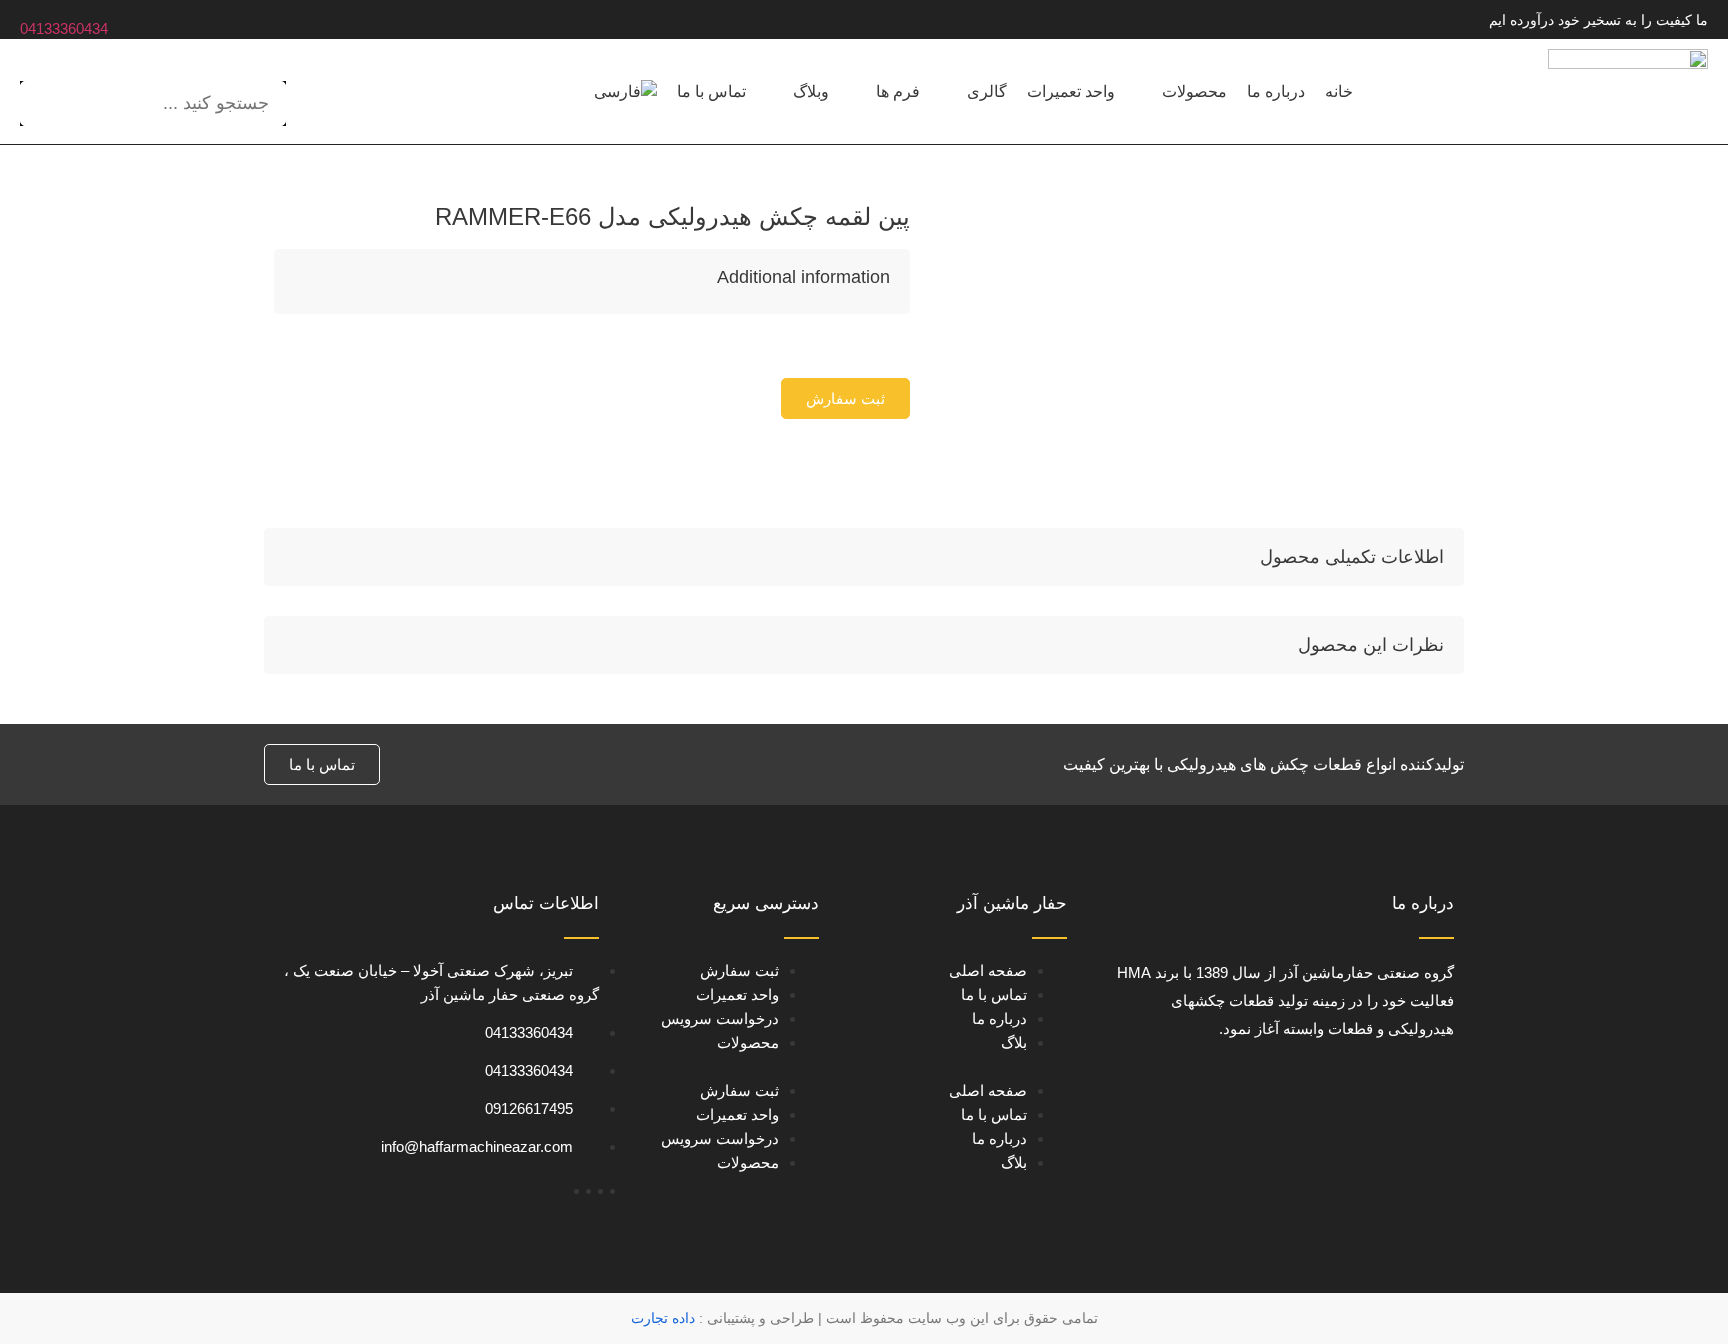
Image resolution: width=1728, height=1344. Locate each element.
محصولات (748, 1042)
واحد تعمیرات (737, 994)
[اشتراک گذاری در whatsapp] (892, 346)
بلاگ (1014, 1042)
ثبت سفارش (739, 970)
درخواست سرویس (720, 1018)
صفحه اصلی (988, 970)
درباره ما (999, 1018)
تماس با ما (994, 994)
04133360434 (64, 28)
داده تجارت (663, 1318)
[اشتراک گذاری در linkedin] (868, 346)
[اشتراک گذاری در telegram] (904, 346)
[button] (845, 398)
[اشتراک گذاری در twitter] (880, 346)
